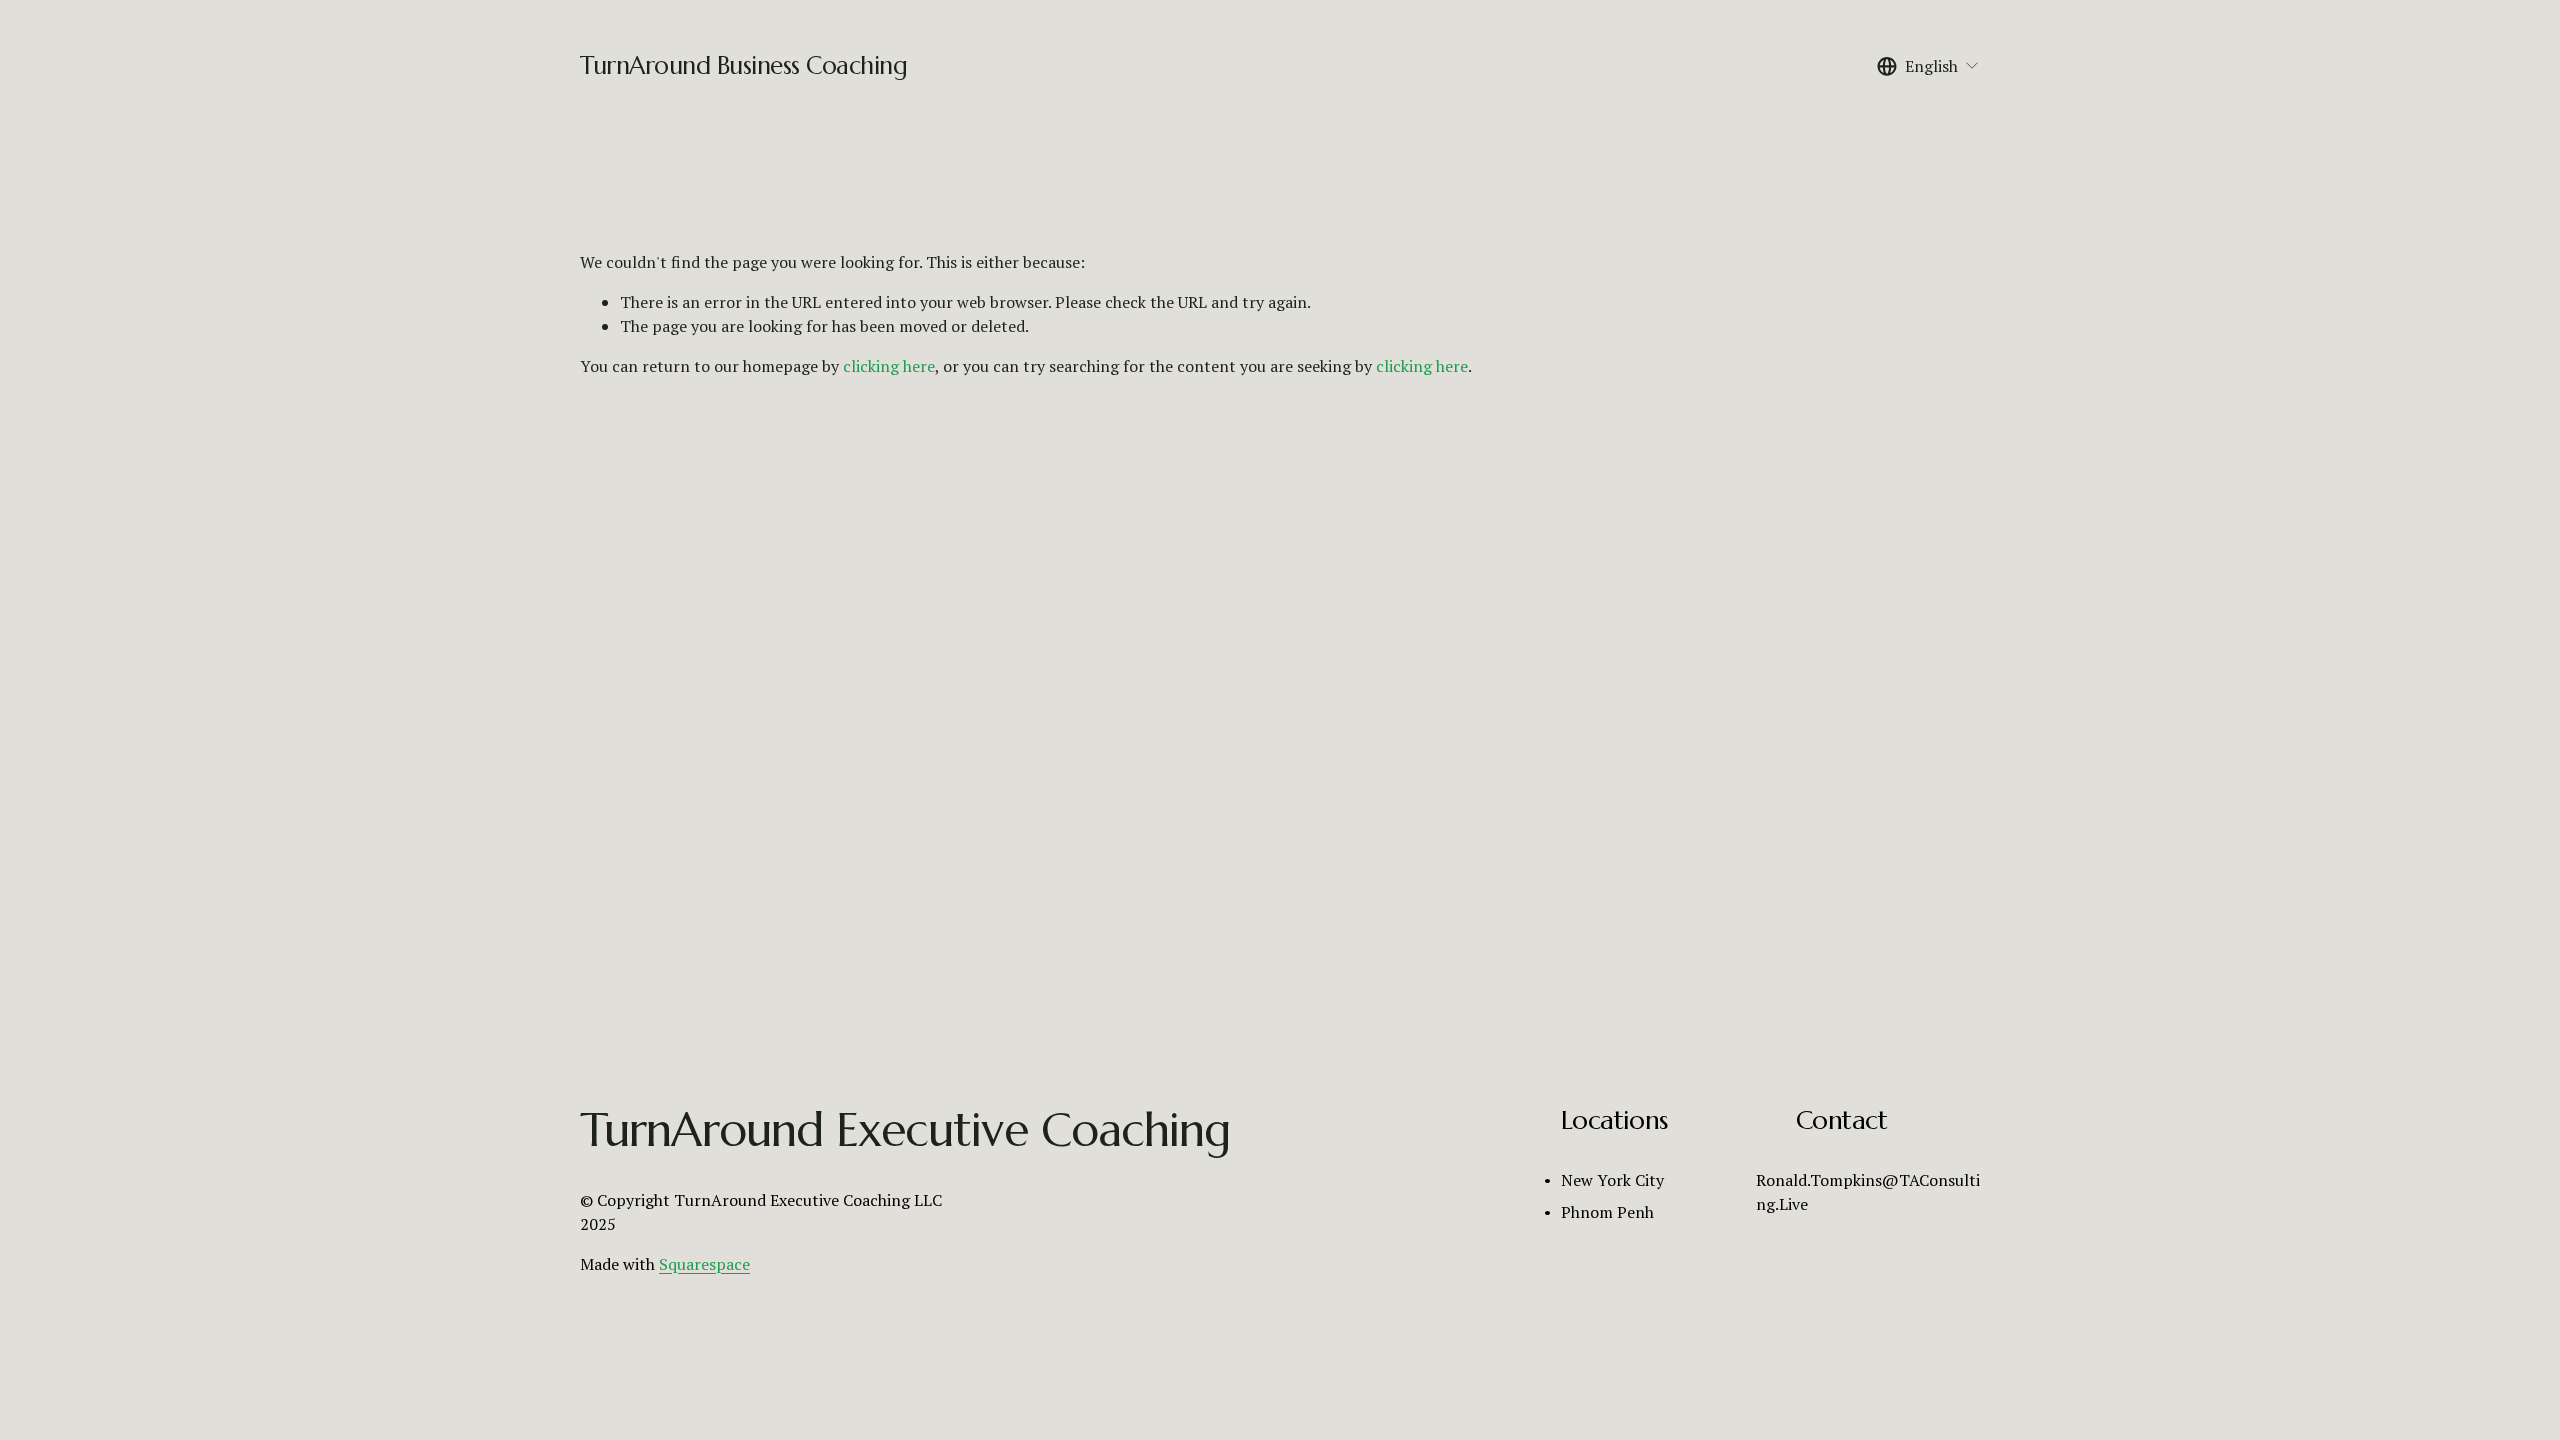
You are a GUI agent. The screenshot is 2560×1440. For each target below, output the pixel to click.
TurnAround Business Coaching (743, 65)
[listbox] (1928, 65)
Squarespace (704, 1264)
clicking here (889, 366)
